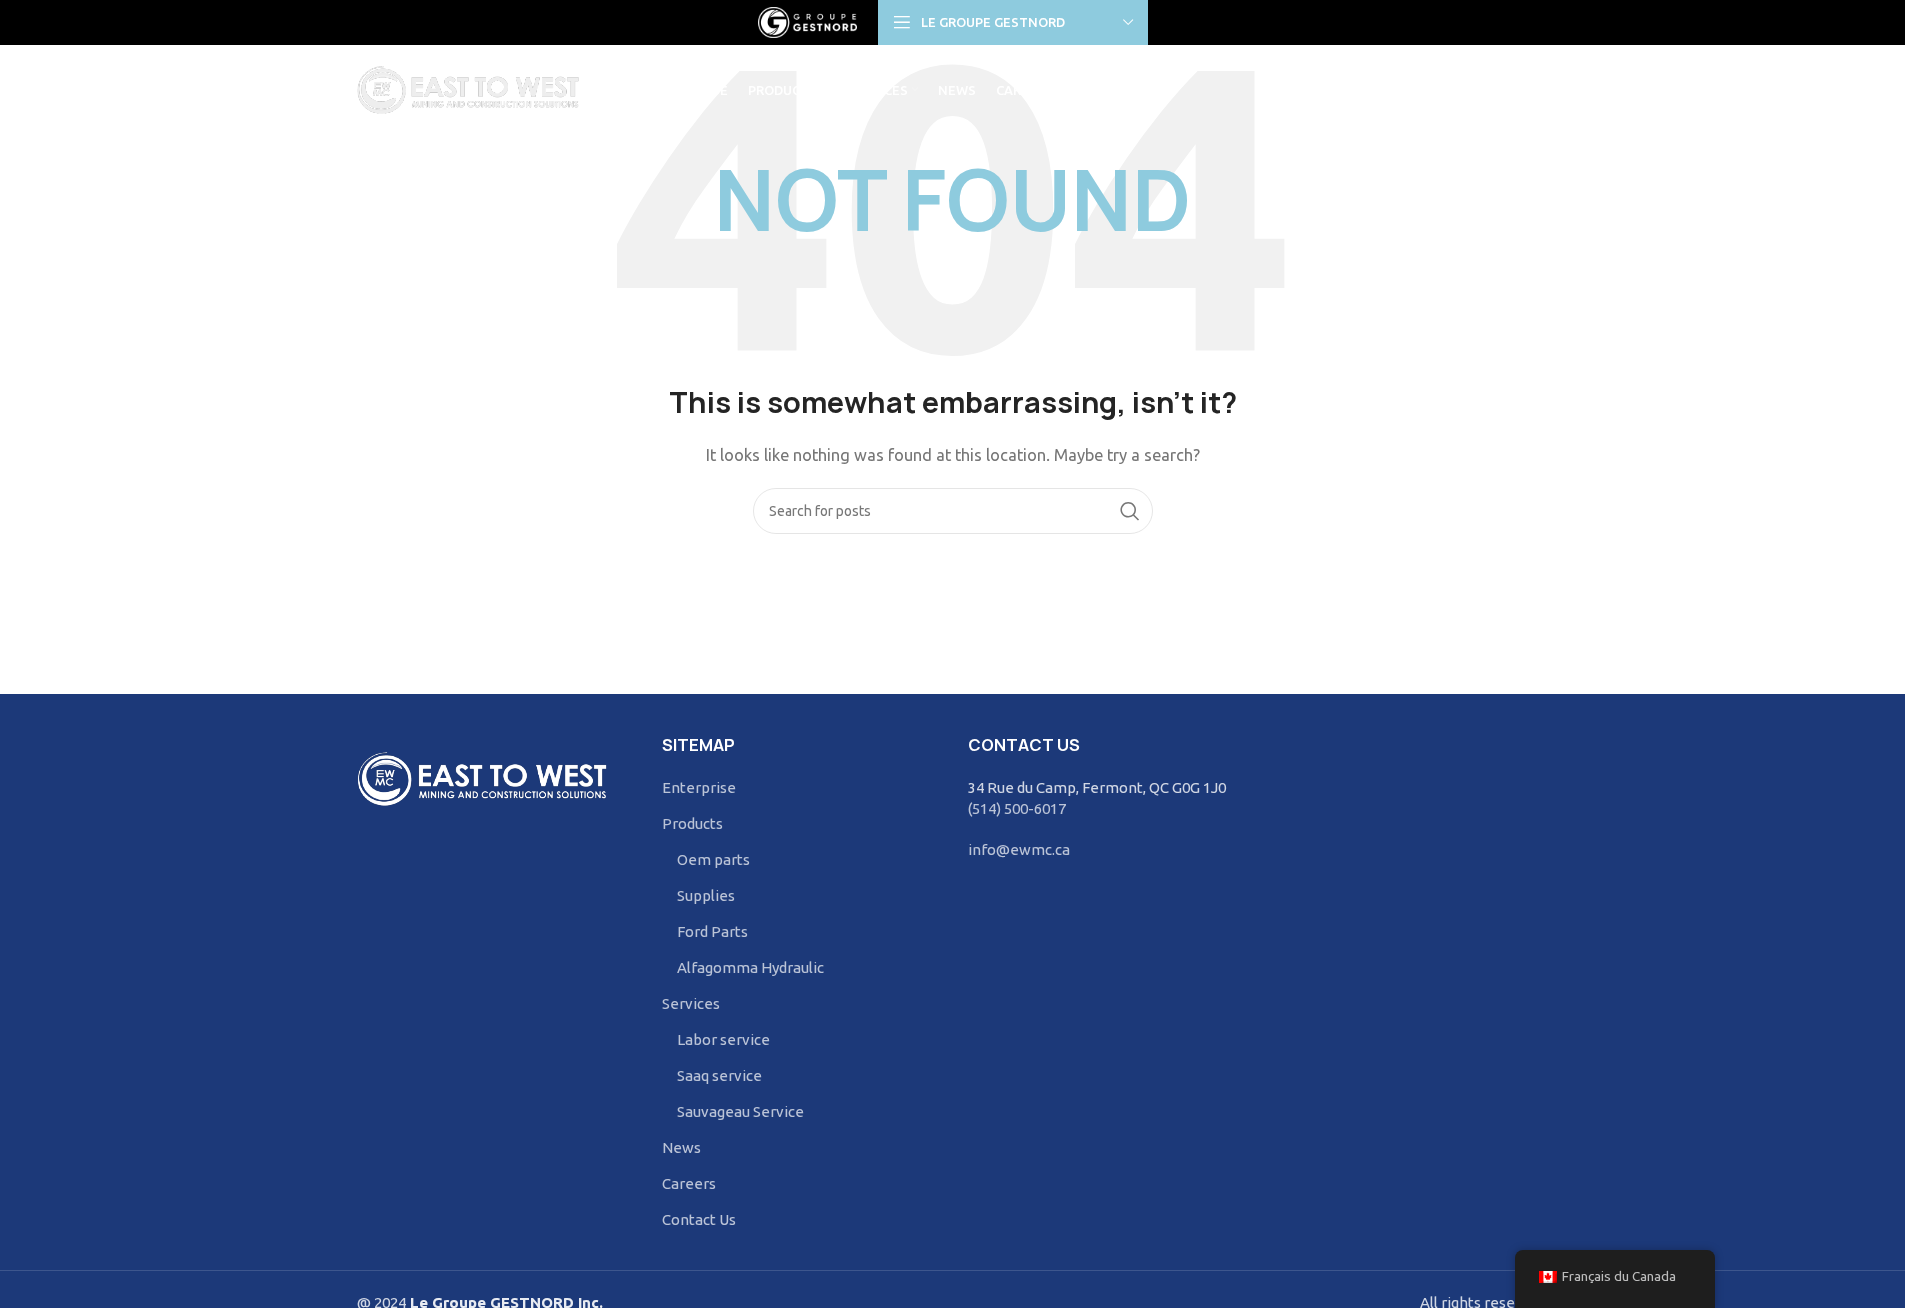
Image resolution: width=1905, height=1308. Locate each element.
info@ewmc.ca (1019, 849)
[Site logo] (808, 20)
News (681, 1147)
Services (691, 1003)
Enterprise (699, 787)
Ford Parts (712, 931)
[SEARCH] (1130, 511)
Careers (689, 1183)
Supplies (706, 895)
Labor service (723, 1039)
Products (692, 823)
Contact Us (699, 1219)
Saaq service (719, 1075)
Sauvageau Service (740, 1111)
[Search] (1539, 90)
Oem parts (713, 859)
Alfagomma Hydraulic (750, 967)
